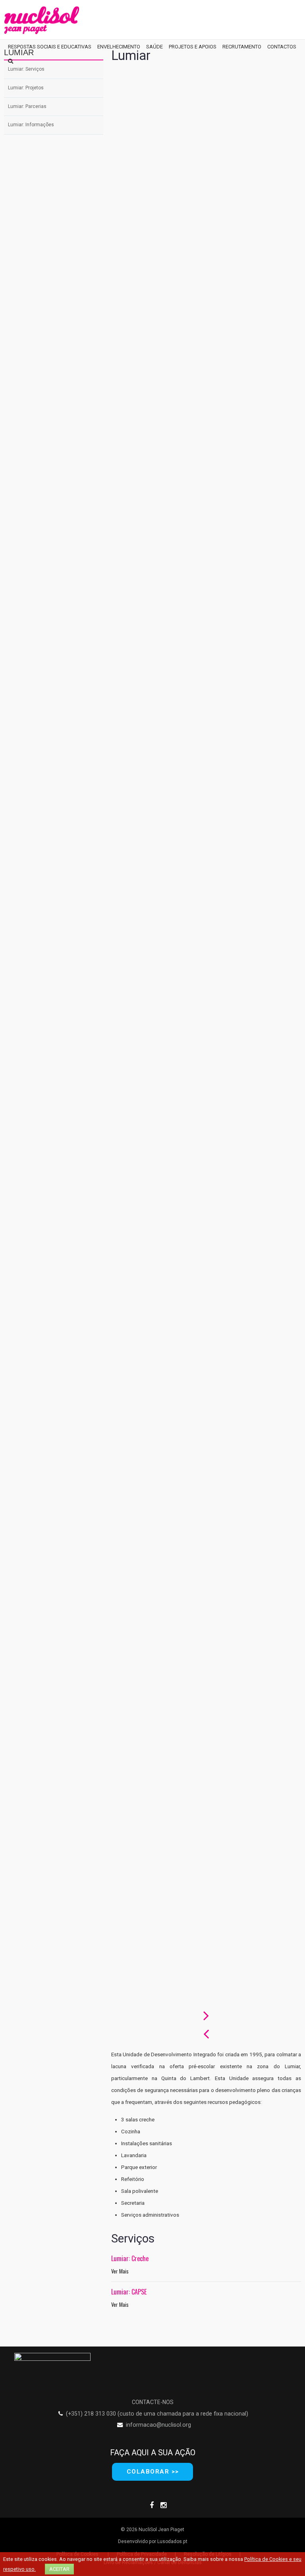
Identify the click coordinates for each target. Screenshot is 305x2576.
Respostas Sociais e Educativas (50, 47)
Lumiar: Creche (130, 2258)
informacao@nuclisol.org (158, 2425)
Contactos (282, 47)
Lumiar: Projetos (26, 88)
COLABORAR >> (153, 2472)
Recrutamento (242, 47)
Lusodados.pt (172, 2541)
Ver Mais (120, 2271)
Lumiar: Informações (31, 125)
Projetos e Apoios (193, 47)
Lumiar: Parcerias (27, 106)
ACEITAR (59, 2569)
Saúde (154, 47)
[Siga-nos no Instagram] (164, 2504)
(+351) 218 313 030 (91, 2414)
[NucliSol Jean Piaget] (42, 20)
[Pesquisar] (11, 61)
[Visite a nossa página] (152, 2504)
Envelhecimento (119, 47)
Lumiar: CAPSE (129, 2292)
